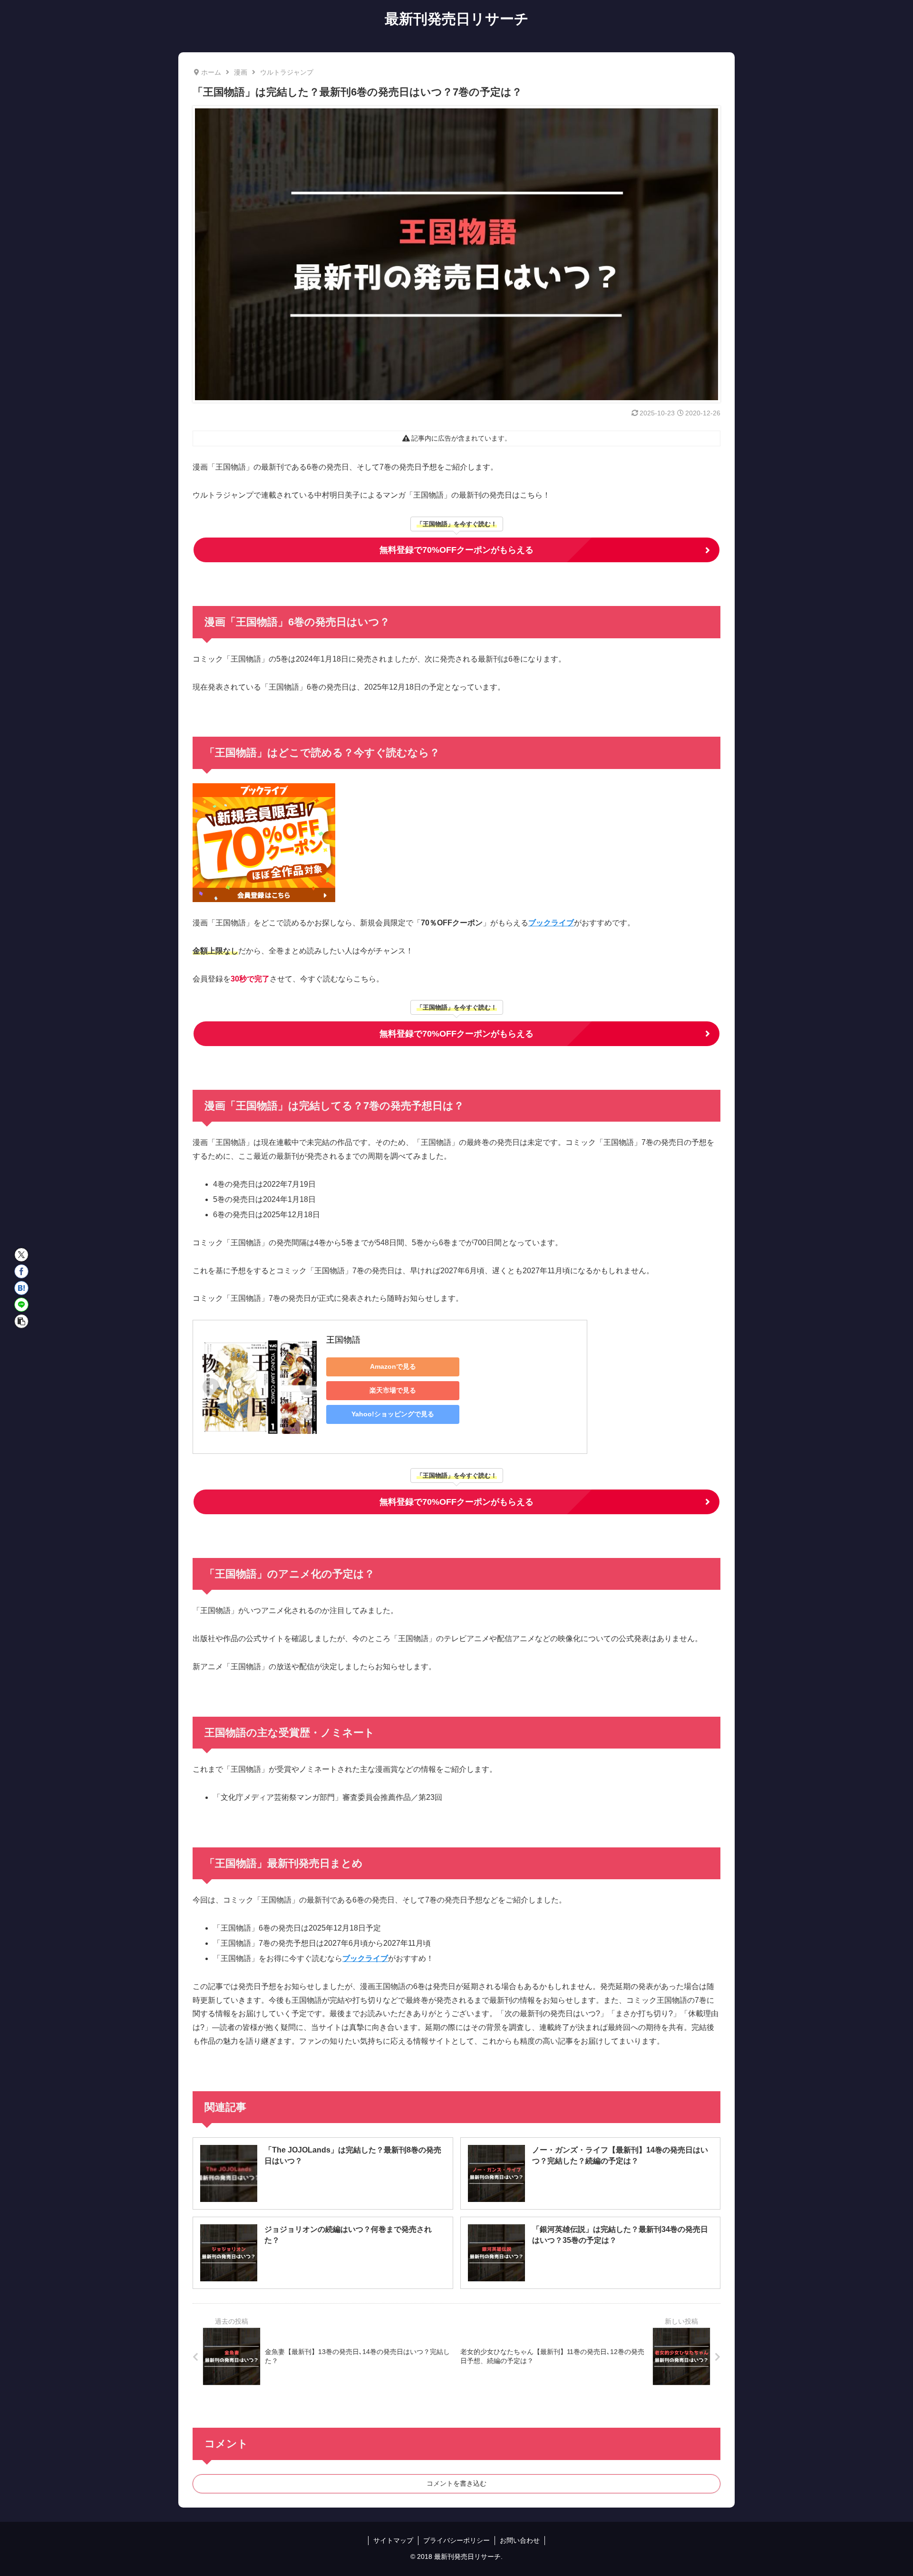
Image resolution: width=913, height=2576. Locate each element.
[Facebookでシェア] (21, 1271)
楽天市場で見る (393, 1390)
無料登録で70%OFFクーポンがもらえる (456, 550)
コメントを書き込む (456, 2483)
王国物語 (343, 1340)
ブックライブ (551, 923)
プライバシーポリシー (456, 2540)
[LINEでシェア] (21, 1305)
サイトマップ (393, 2540)
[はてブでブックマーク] (21, 1288)
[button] (21, 1321)
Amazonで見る (393, 1366)
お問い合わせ (520, 2540)
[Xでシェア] (21, 1255)
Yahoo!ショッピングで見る (393, 1414)
